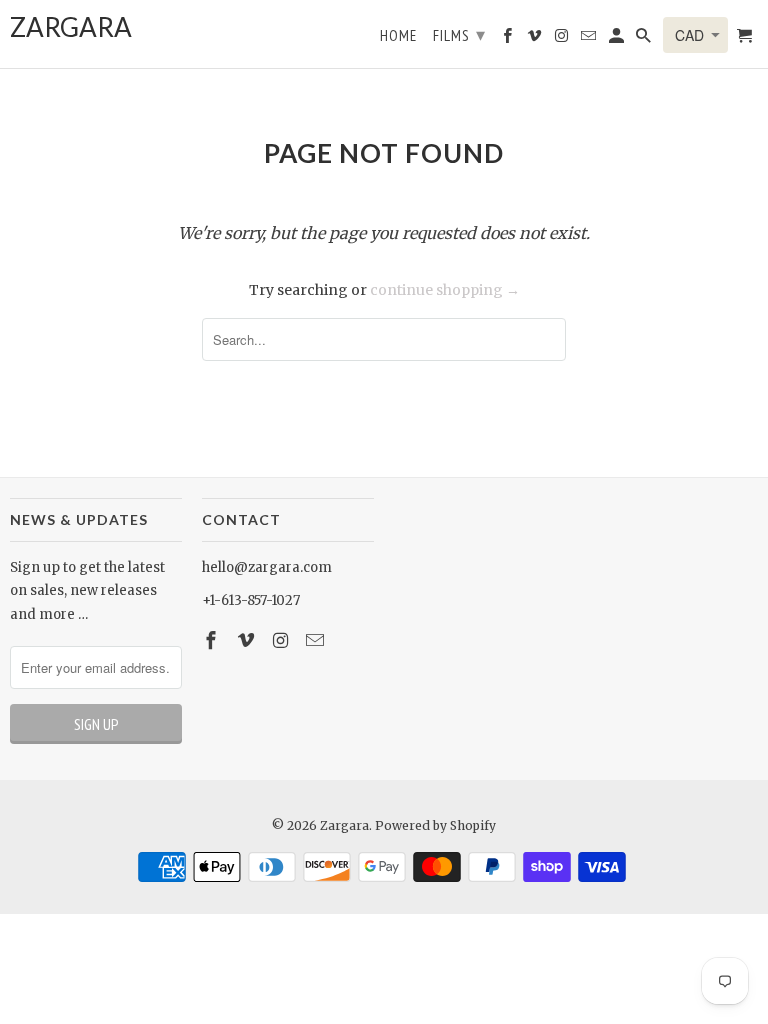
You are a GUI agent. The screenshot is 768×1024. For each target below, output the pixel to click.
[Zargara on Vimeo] (248, 640)
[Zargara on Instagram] (283, 640)
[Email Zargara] (317, 640)
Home (398, 36)
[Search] (645, 39)
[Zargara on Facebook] (213, 640)
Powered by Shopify (435, 825)
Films (459, 34)
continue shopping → (445, 290)
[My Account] (618, 39)
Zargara (344, 825)
